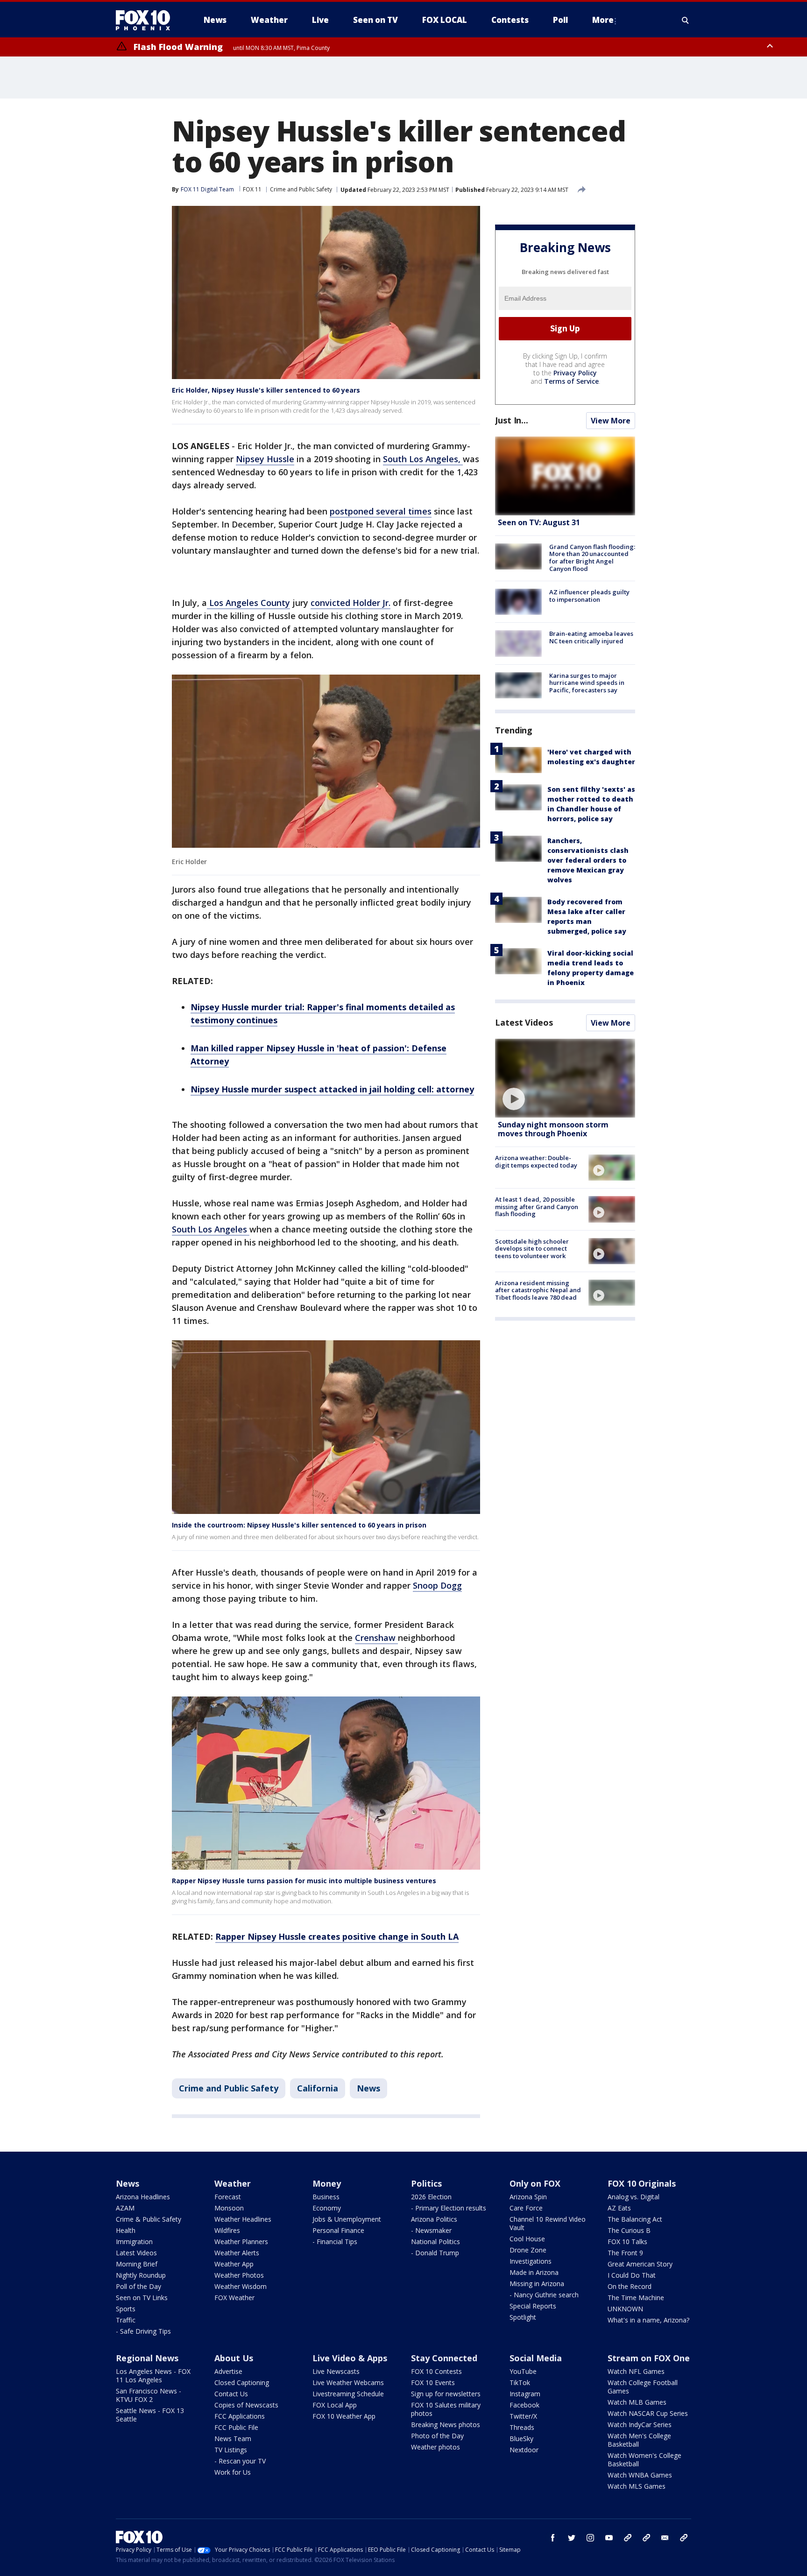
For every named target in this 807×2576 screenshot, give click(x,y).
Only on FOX (535, 2183)
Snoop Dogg (437, 1585)
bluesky (646, 2538)
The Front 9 (625, 2253)
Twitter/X (523, 2416)
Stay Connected (444, 2358)
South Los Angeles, (423, 459)
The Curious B (629, 2230)
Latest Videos (524, 1022)
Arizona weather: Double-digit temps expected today (536, 1161)
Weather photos (435, 2447)
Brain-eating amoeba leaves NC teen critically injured (591, 637)
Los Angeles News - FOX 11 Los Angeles (153, 2375)
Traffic (126, 2320)
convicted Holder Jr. (350, 603)
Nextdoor (524, 2450)
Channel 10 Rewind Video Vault (548, 2223)
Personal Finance (338, 2230)
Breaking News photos (446, 2425)
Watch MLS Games (637, 2486)
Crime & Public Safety (149, 2219)
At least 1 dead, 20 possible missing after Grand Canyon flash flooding (537, 1207)
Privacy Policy (575, 373)
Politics (426, 2183)
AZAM (125, 2208)
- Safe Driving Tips (143, 2331)
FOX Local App (335, 2405)
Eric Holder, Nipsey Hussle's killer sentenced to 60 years (266, 390)
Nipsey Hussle (265, 459)
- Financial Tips (335, 2242)
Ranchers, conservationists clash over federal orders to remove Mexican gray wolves (588, 860)
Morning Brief (137, 2264)
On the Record (630, 2286)
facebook (553, 2538)
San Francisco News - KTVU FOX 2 (149, 2395)
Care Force (526, 2208)
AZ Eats (619, 2208)
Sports (126, 2309)
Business (326, 2197)
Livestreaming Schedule (348, 2394)
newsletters (684, 2538)
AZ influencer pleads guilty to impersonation (589, 596)
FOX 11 (252, 189)
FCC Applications (240, 2416)
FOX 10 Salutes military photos (446, 2409)
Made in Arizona (534, 2272)
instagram (590, 2538)
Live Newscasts (336, 2371)
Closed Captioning (242, 2382)
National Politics (435, 2242)
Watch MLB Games (637, 2402)
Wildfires (227, 2230)
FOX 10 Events (433, 2382)
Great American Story (640, 2264)
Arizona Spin (528, 2197)
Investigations (531, 2261)
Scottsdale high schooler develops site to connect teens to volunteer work (532, 1249)
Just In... (512, 420)
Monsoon (229, 2208)
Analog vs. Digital (634, 2197)
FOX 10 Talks (627, 2242)
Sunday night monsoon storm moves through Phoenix (553, 1129)
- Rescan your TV (240, 2461)
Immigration (134, 2242)
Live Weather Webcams (348, 2382)
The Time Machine (636, 2298)
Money (327, 2183)
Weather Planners (241, 2242)
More (603, 20)
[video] (565, 1078)
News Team (233, 2439)
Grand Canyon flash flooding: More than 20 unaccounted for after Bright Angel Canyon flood (592, 558)
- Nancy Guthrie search (544, 2295)
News (368, 2088)
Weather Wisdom (241, 2286)
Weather (233, 2183)
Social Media (536, 2358)
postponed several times (381, 511)
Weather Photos (239, 2275)
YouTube (523, 2371)
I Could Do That (632, 2275)
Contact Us (231, 2394)
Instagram (525, 2394)
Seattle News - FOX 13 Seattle (150, 2415)
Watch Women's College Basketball (644, 2460)
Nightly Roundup (141, 2275)
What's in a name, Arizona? (648, 2320)
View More (611, 421)
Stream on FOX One (649, 2358)
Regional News (147, 2358)
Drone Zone (528, 2250)
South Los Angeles (211, 1229)
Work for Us (233, 2472)
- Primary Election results (449, 2208)
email (665, 2538)
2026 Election (431, 2197)
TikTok (520, 2382)
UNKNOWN (625, 2309)
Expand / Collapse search (686, 20)
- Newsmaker (431, 2230)
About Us (234, 2358)
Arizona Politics (434, 2219)
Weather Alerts (237, 2253)
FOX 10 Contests (436, 2371)
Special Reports (533, 2306)
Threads (522, 2427)
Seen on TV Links (142, 2298)
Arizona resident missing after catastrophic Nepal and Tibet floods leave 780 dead (538, 1290)
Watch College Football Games (643, 2387)
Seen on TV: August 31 (539, 522)
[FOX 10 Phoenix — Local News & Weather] (147, 20)
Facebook (524, 2405)
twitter (572, 2538)
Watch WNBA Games (640, 2475)
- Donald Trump (435, 2253)
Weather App (234, 2264)
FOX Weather (234, 2298)
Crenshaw (376, 1638)
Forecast (228, 2197)
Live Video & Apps (350, 2358)
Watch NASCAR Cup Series (648, 2413)
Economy (327, 2208)
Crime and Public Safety (301, 189)
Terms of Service (571, 381)
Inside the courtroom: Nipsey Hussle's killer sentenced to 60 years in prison (299, 1525)
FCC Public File (236, 2427)
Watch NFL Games (636, 2371)
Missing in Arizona (537, 2284)
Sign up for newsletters (446, 2394)
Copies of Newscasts (246, 2405)
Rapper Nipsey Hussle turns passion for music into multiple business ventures (304, 1881)
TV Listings (231, 2450)
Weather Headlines (243, 2219)
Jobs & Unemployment (347, 2219)
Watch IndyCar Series (640, 2425)
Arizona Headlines (143, 2197)
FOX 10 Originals (642, 2183)
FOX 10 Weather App (344, 2416)
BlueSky (521, 2439)
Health (126, 2230)
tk (628, 2538)
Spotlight (523, 2317)
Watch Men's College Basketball (639, 2440)
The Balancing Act (635, 2219)
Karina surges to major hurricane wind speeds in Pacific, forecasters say (587, 683)
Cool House (527, 2239)
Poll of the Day (138, 2286)
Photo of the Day (437, 2436)
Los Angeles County (248, 603)
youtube (609, 2538)
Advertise (228, 2371)
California (318, 2088)
